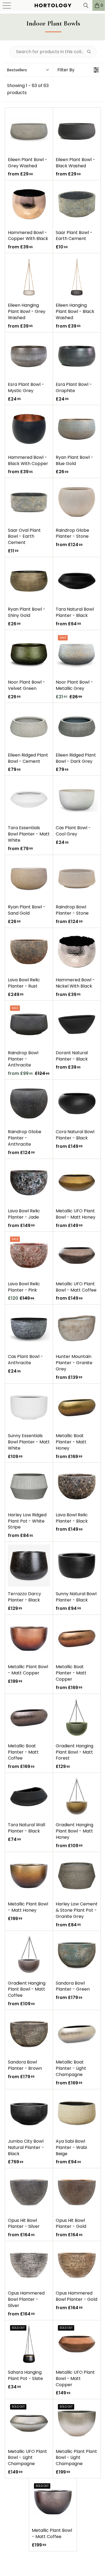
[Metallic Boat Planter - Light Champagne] (77, 2034)
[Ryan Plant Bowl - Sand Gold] (29, 879)
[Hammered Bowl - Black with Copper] (29, 429)
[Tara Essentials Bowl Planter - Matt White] (29, 800)
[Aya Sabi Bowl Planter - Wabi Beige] (77, 2113)
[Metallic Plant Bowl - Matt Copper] (29, 1638)
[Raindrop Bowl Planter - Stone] (77, 879)
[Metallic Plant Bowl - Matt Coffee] (53, 2502)
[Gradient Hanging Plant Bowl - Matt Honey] (77, 1797)
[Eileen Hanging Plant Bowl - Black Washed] (77, 277)
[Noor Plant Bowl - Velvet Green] (29, 654)
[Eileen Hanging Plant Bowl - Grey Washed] (29, 277)
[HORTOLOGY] (51, 5)
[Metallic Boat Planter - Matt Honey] (77, 1407)
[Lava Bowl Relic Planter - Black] (77, 1486)
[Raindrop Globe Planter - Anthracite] (29, 1103)
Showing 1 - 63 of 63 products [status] (28, 89)
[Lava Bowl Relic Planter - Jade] (29, 1183)
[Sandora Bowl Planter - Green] (77, 1955)
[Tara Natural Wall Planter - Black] (29, 1797)
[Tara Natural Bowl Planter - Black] (77, 581)
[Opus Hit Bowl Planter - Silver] (29, 2192)
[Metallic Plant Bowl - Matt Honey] (29, 1876)
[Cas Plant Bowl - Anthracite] (29, 1328)
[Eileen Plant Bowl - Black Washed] (77, 131)
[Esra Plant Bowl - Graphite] (77, 356)
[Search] (82, 5)
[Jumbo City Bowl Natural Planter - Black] (29, 2113)
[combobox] (28, 70)
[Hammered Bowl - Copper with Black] (29, 204)
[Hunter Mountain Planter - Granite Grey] (77, 1328)
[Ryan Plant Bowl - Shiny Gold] (29, 581)
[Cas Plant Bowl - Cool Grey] (77, 800)
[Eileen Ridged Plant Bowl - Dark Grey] (77, 727)
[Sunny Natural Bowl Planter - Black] (77, 1566)
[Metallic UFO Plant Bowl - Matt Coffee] (77, 1255)
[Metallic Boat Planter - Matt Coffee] (29, 1718)
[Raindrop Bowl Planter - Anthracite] (29, 1024)
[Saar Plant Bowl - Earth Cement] (77, 204)
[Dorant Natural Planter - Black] (77, 1024)
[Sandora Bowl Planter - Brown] (29, 2034)
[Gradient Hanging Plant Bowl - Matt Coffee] (29, 1955)
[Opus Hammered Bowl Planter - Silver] (29, 2265)
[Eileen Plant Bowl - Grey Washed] (29, 131)
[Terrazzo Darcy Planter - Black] (29, 1566)
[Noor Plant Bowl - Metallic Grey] (77, 654)
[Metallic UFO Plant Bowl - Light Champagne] (29, 2423)
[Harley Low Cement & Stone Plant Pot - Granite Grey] (77, 1876)
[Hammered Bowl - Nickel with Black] (77, 952)
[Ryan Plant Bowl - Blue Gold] (77, 429)
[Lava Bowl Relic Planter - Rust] (29, 952)
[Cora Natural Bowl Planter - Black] (77, 1103)
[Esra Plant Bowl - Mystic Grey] (29, 356)
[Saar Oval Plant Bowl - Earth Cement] (29, 502)
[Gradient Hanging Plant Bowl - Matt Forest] (77, 1718)
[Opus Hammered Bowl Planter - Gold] (77, 2265)
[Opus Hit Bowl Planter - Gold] (77, 2192)
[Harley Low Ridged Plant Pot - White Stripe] (29, 1486)
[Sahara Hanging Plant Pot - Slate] (29, 2344)
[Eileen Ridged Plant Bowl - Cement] (29, 727)
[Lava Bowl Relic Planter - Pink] (29, 1255)
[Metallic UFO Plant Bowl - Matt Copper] (77, 2344)
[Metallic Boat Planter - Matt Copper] (77, 1638)
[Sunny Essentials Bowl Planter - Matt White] (29, 1407)
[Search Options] (91, 52)
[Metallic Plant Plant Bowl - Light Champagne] (77, 2423)
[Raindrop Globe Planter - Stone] (77, 502)
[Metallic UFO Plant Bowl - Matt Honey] (77, 1183)
